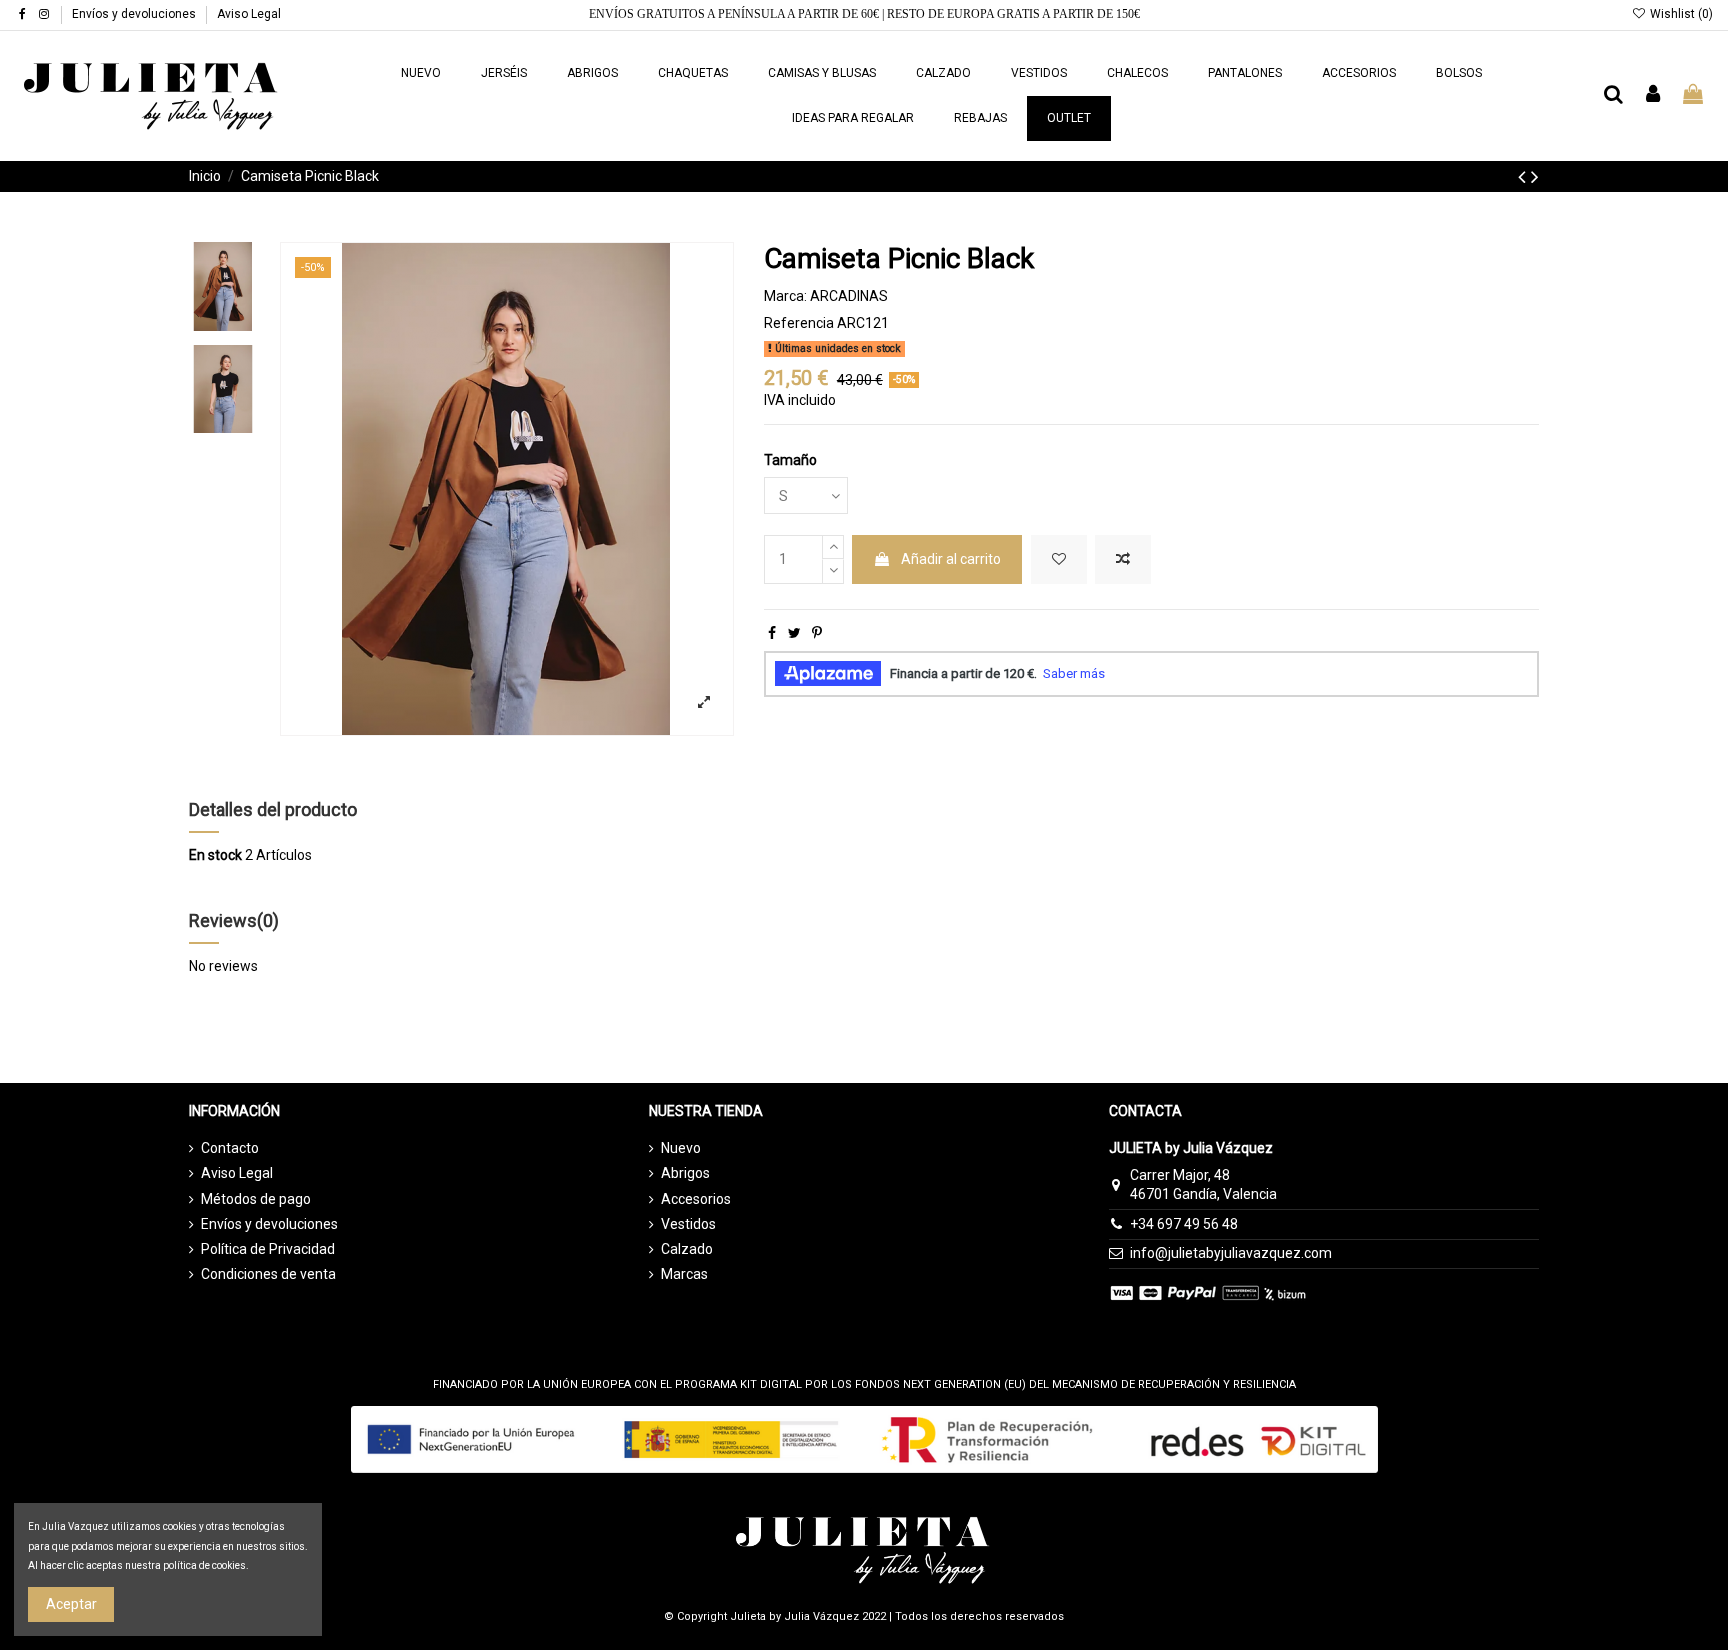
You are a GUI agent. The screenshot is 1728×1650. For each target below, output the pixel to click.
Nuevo (681, 1148)
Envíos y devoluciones (135, 14)
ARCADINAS (849, 296)
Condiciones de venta (268, 1274)
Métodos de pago (256, 1199)
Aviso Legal (249, 14)
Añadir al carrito (951, 559)
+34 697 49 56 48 (1184, 1224)
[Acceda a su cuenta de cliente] (1654, 95)
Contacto (230, 1148)
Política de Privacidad (268, 1249)
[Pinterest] (817, 633)
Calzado (687, 1249)
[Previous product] (1524, 177)
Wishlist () (1680, 14)
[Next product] (1535, 177)
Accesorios (696, 1199)
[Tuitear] (794, 633)
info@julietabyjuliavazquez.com (1231, 1253)
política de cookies (204, 1565)
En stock (215, 855)
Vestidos (688, 1224)
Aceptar (71, 1604)
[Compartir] (772, 633)
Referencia (799, 323)
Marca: (785, 296)
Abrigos (685, 1173)
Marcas (684, 1274)
